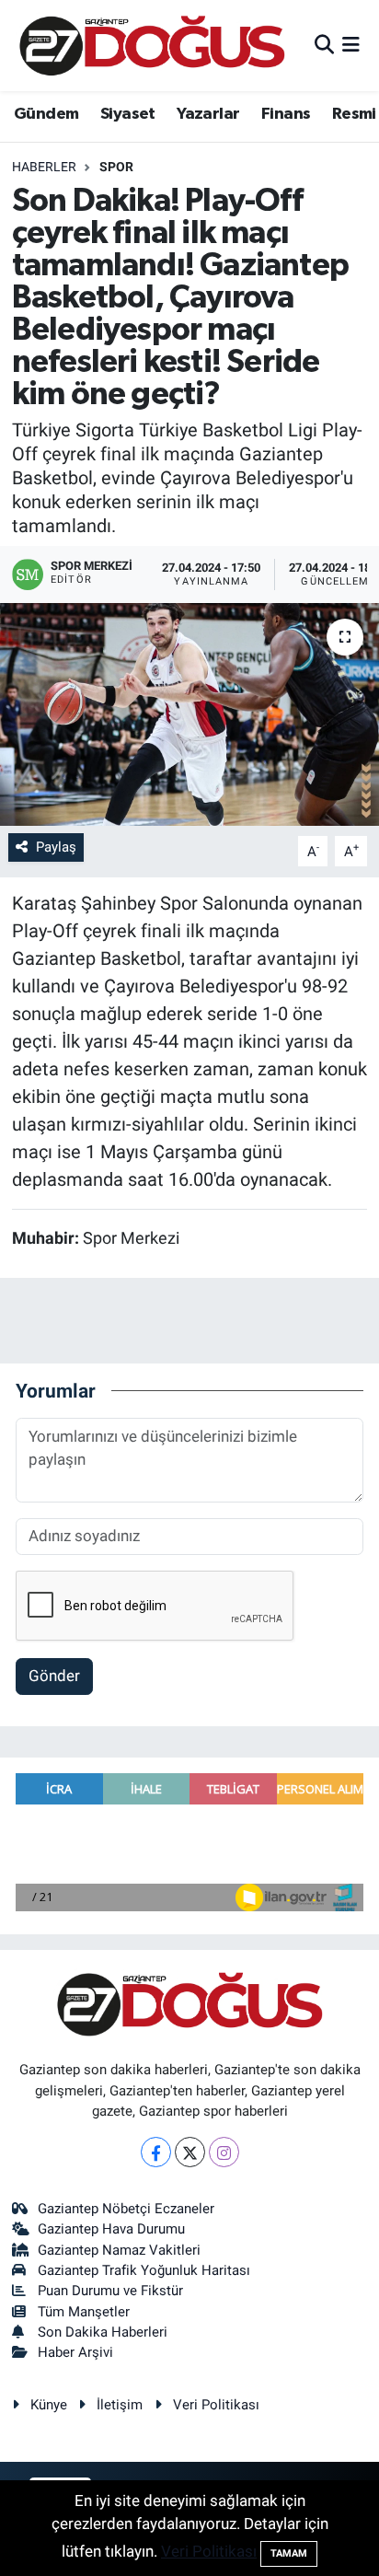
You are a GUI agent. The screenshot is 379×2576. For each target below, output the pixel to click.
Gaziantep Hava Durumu (111, 2229)
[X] (190, 2152)
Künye (49, 2405)
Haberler (44, 167)
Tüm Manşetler (84, 2312)
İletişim (120, 2405)
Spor (116, 167)
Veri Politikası (216, 2405)
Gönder (54, 1676)
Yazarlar (208, 114)
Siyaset (128, 114)
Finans (286, 114)
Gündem (46, 114)
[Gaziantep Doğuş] (152, 46)
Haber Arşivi (75, 2352)
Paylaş (56, 847)
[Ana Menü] (351, 45)
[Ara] (324, 45)
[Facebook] (156, 2152)
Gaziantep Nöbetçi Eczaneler (126, 2209)
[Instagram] (224, 2152)
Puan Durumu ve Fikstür (110, 2291)
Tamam (289, 2553)
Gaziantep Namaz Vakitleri (119, 2250)
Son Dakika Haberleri (103, 2332)
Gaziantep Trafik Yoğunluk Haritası (144, 2270)
